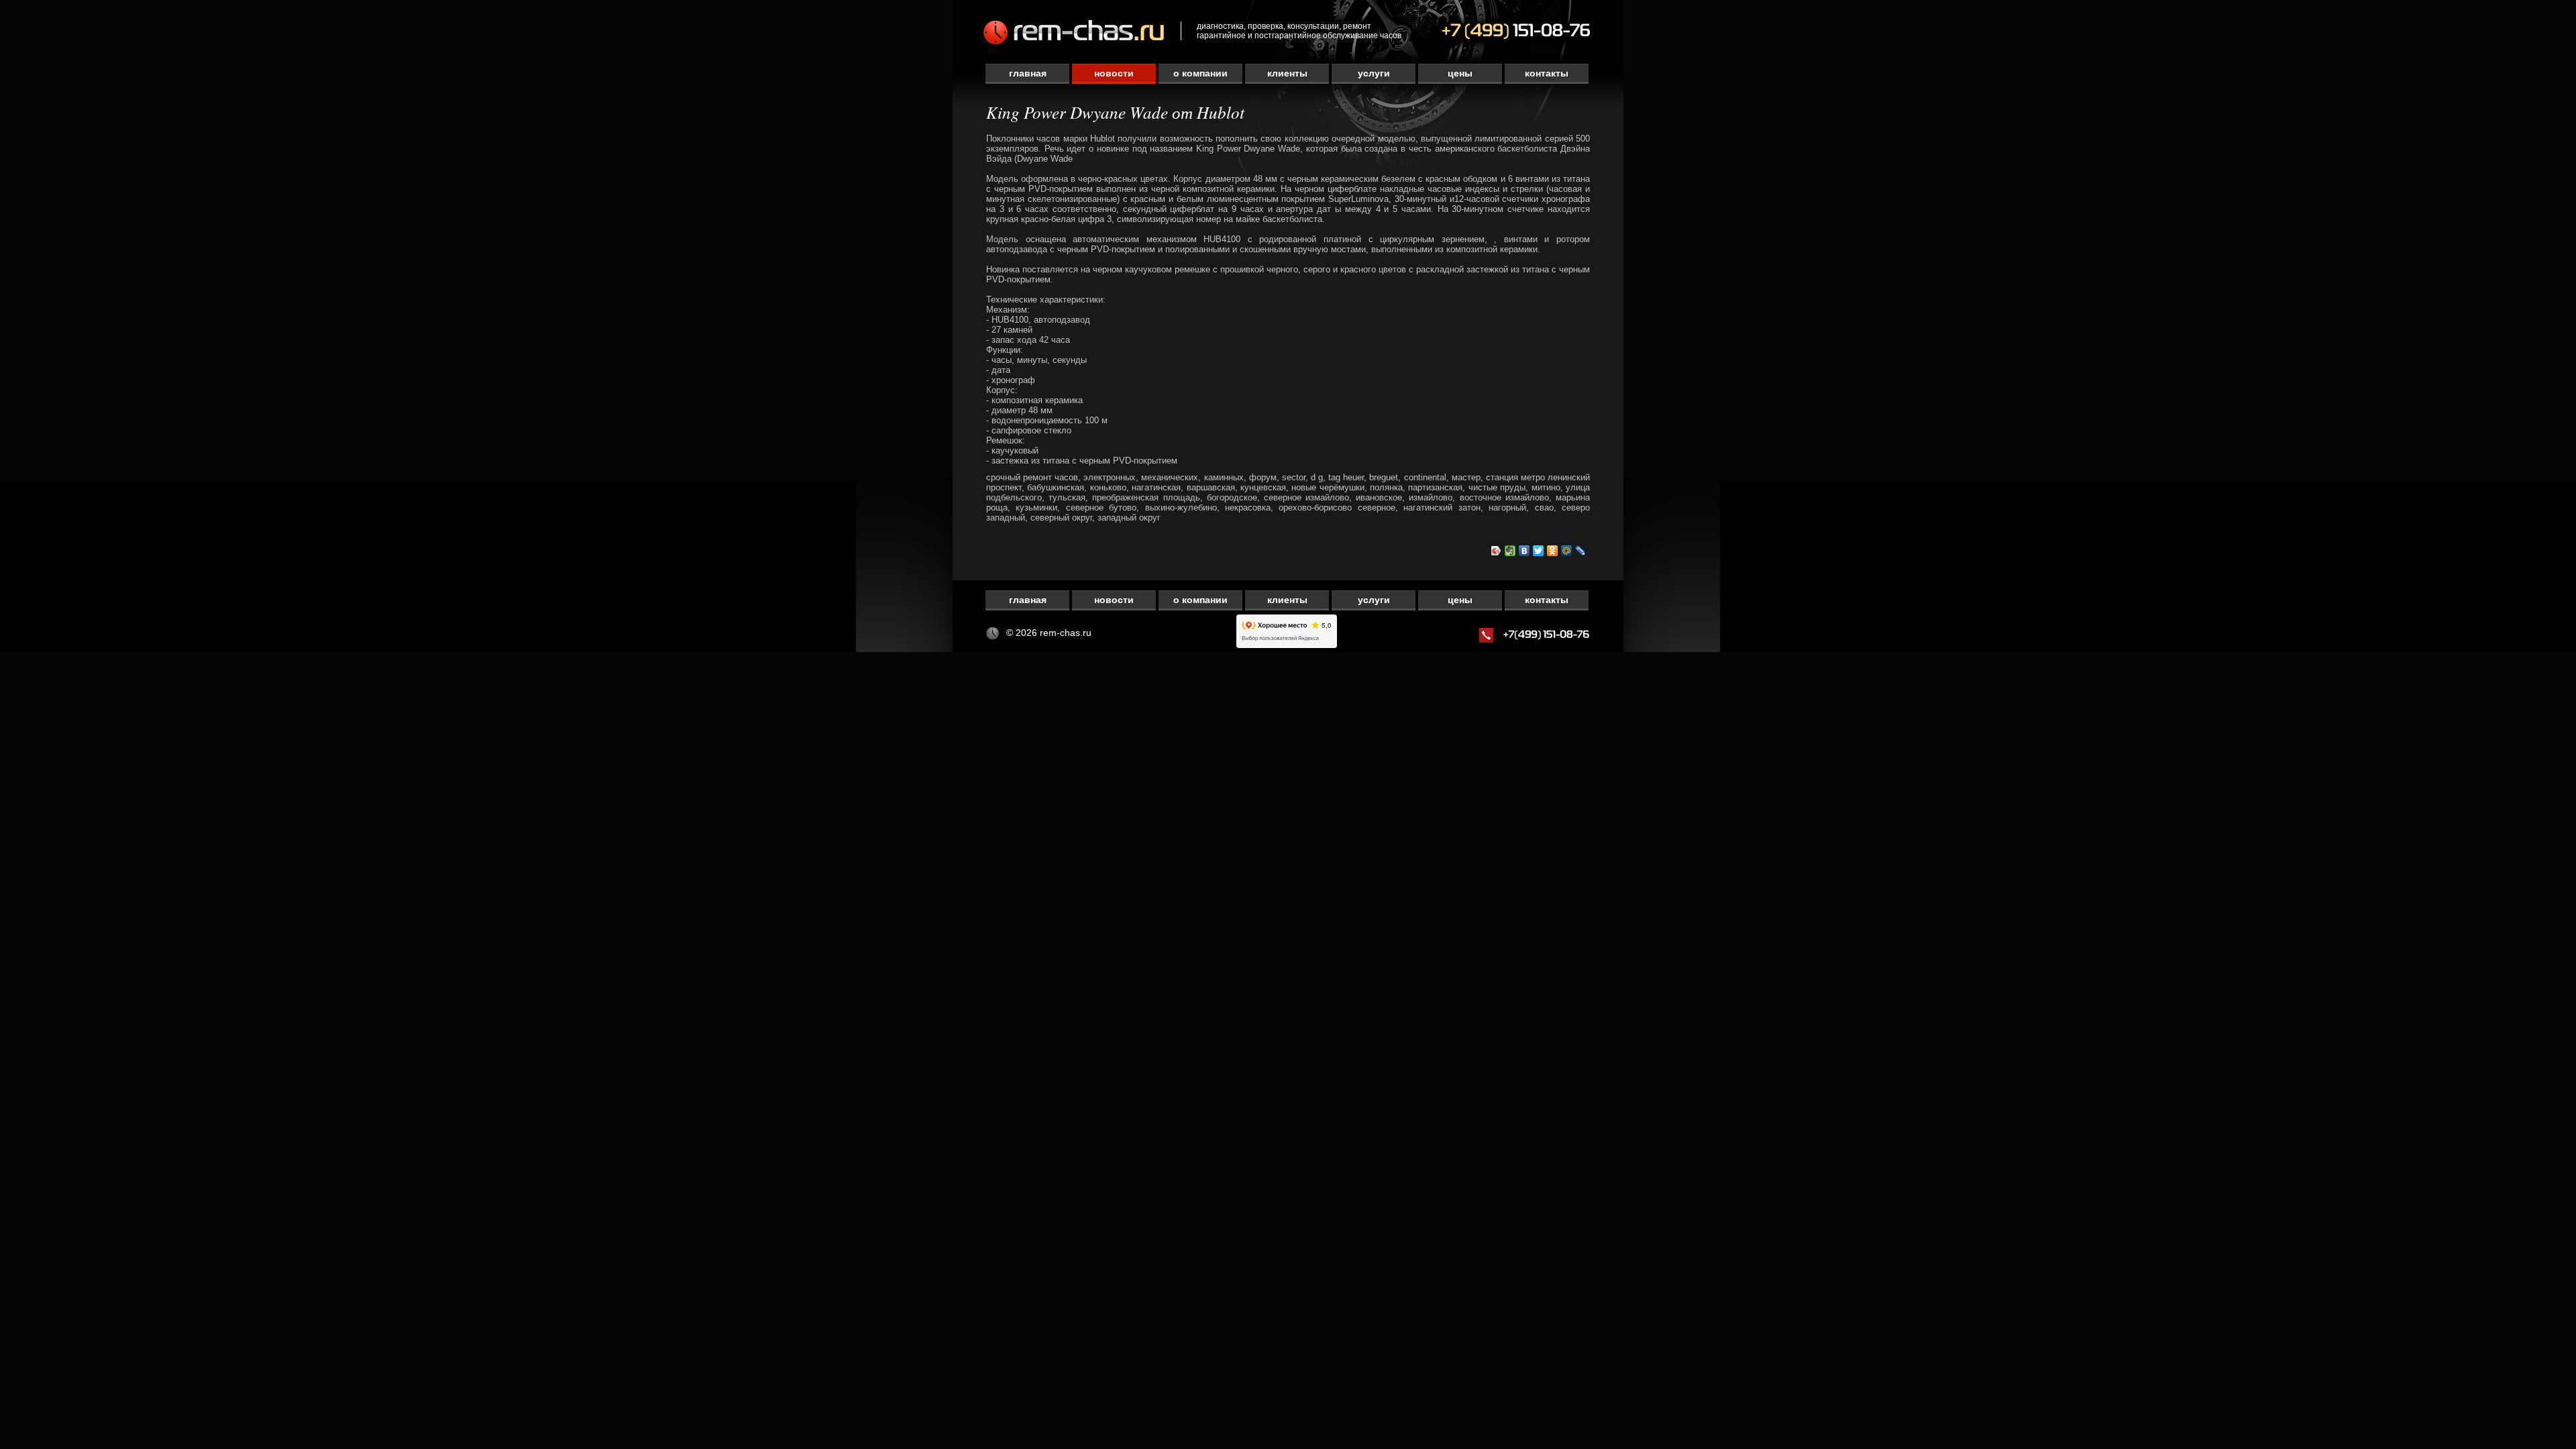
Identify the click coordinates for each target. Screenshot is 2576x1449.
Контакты (1547, 73)
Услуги (1374, 73)
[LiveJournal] (1581, 551)
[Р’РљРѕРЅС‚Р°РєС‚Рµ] (1524, 551)
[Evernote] (1510, 551)
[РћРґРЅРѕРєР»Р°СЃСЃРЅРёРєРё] (1553, 551)
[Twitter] (1539, 551)
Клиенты (1287, 73)
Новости (1114, 73)
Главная (1028, 73)
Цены (1460, 73)
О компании (1200, 73)
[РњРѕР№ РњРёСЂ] (1567, 551)
